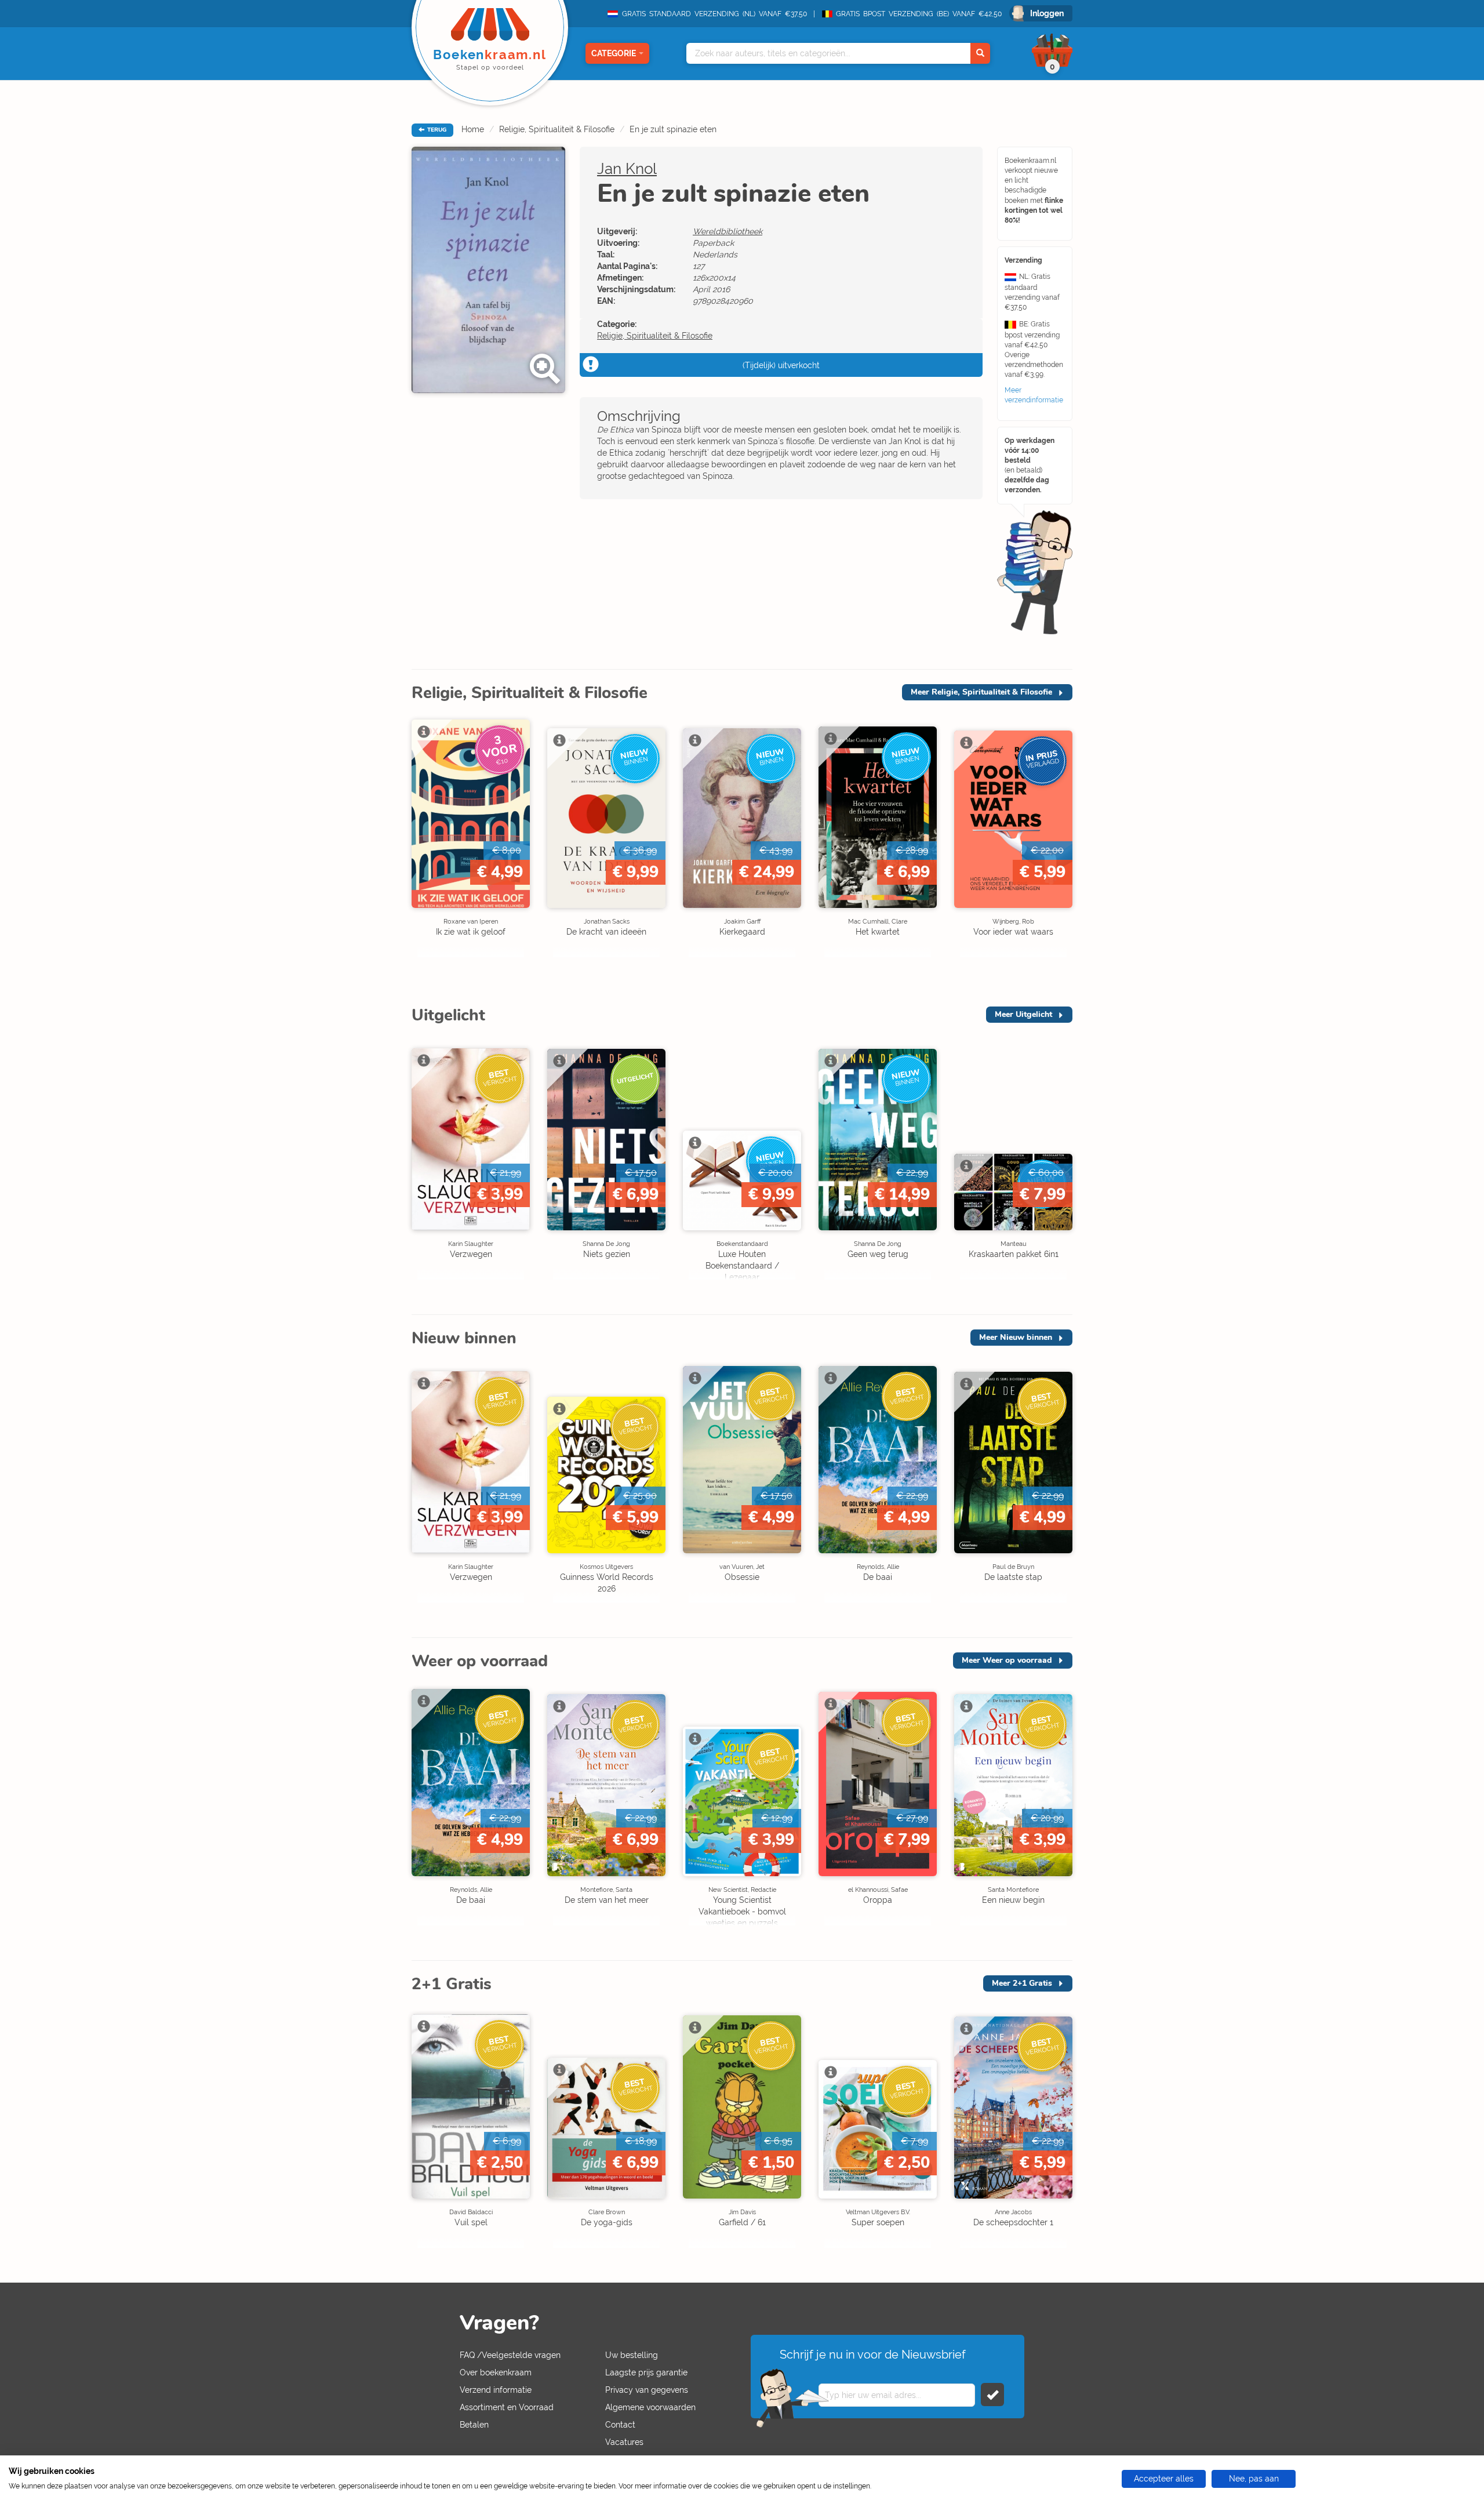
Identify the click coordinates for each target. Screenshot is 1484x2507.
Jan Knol (627, 169)
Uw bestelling (632, 2355)
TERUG (436, 130)
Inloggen (1047, 13)
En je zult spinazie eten (673, 129)
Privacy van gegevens (647, 2390)
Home (473, 129)
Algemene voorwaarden (650, 2407)
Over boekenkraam (496, 2372)
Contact (620, 2425)
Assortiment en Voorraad (507, 2407)
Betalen (474, 2425)
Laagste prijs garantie (646, 2372)
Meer (981, 692)
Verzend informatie (496, 2390)
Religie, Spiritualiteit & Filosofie (557, 129)
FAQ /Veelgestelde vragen (510, 2355)
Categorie (614, 53)
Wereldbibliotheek (728, 231)
